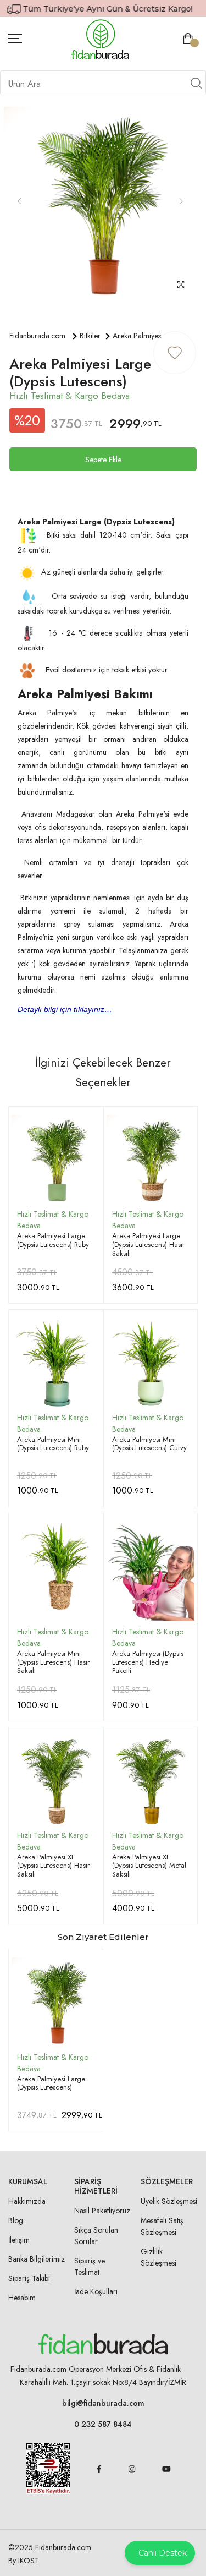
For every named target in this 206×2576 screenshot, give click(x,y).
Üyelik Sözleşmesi (169, 2201)
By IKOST (24, 2561)
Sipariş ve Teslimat (90, 2266)
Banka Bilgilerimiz (37, 2259)
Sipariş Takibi (29, 2278)
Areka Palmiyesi (138, 336)
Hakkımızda (27, 2201)
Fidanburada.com (37, 336)
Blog (16, 2220)
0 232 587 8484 (103, 2424)
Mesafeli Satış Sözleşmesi (162, 2226)
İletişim (19, 2240)
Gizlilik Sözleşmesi (158, 2257)
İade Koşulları (96, 2291)
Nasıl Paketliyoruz (102, 2211)
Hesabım (22, 2298)
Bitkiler (90, 336)
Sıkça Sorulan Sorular (96, 2236)
